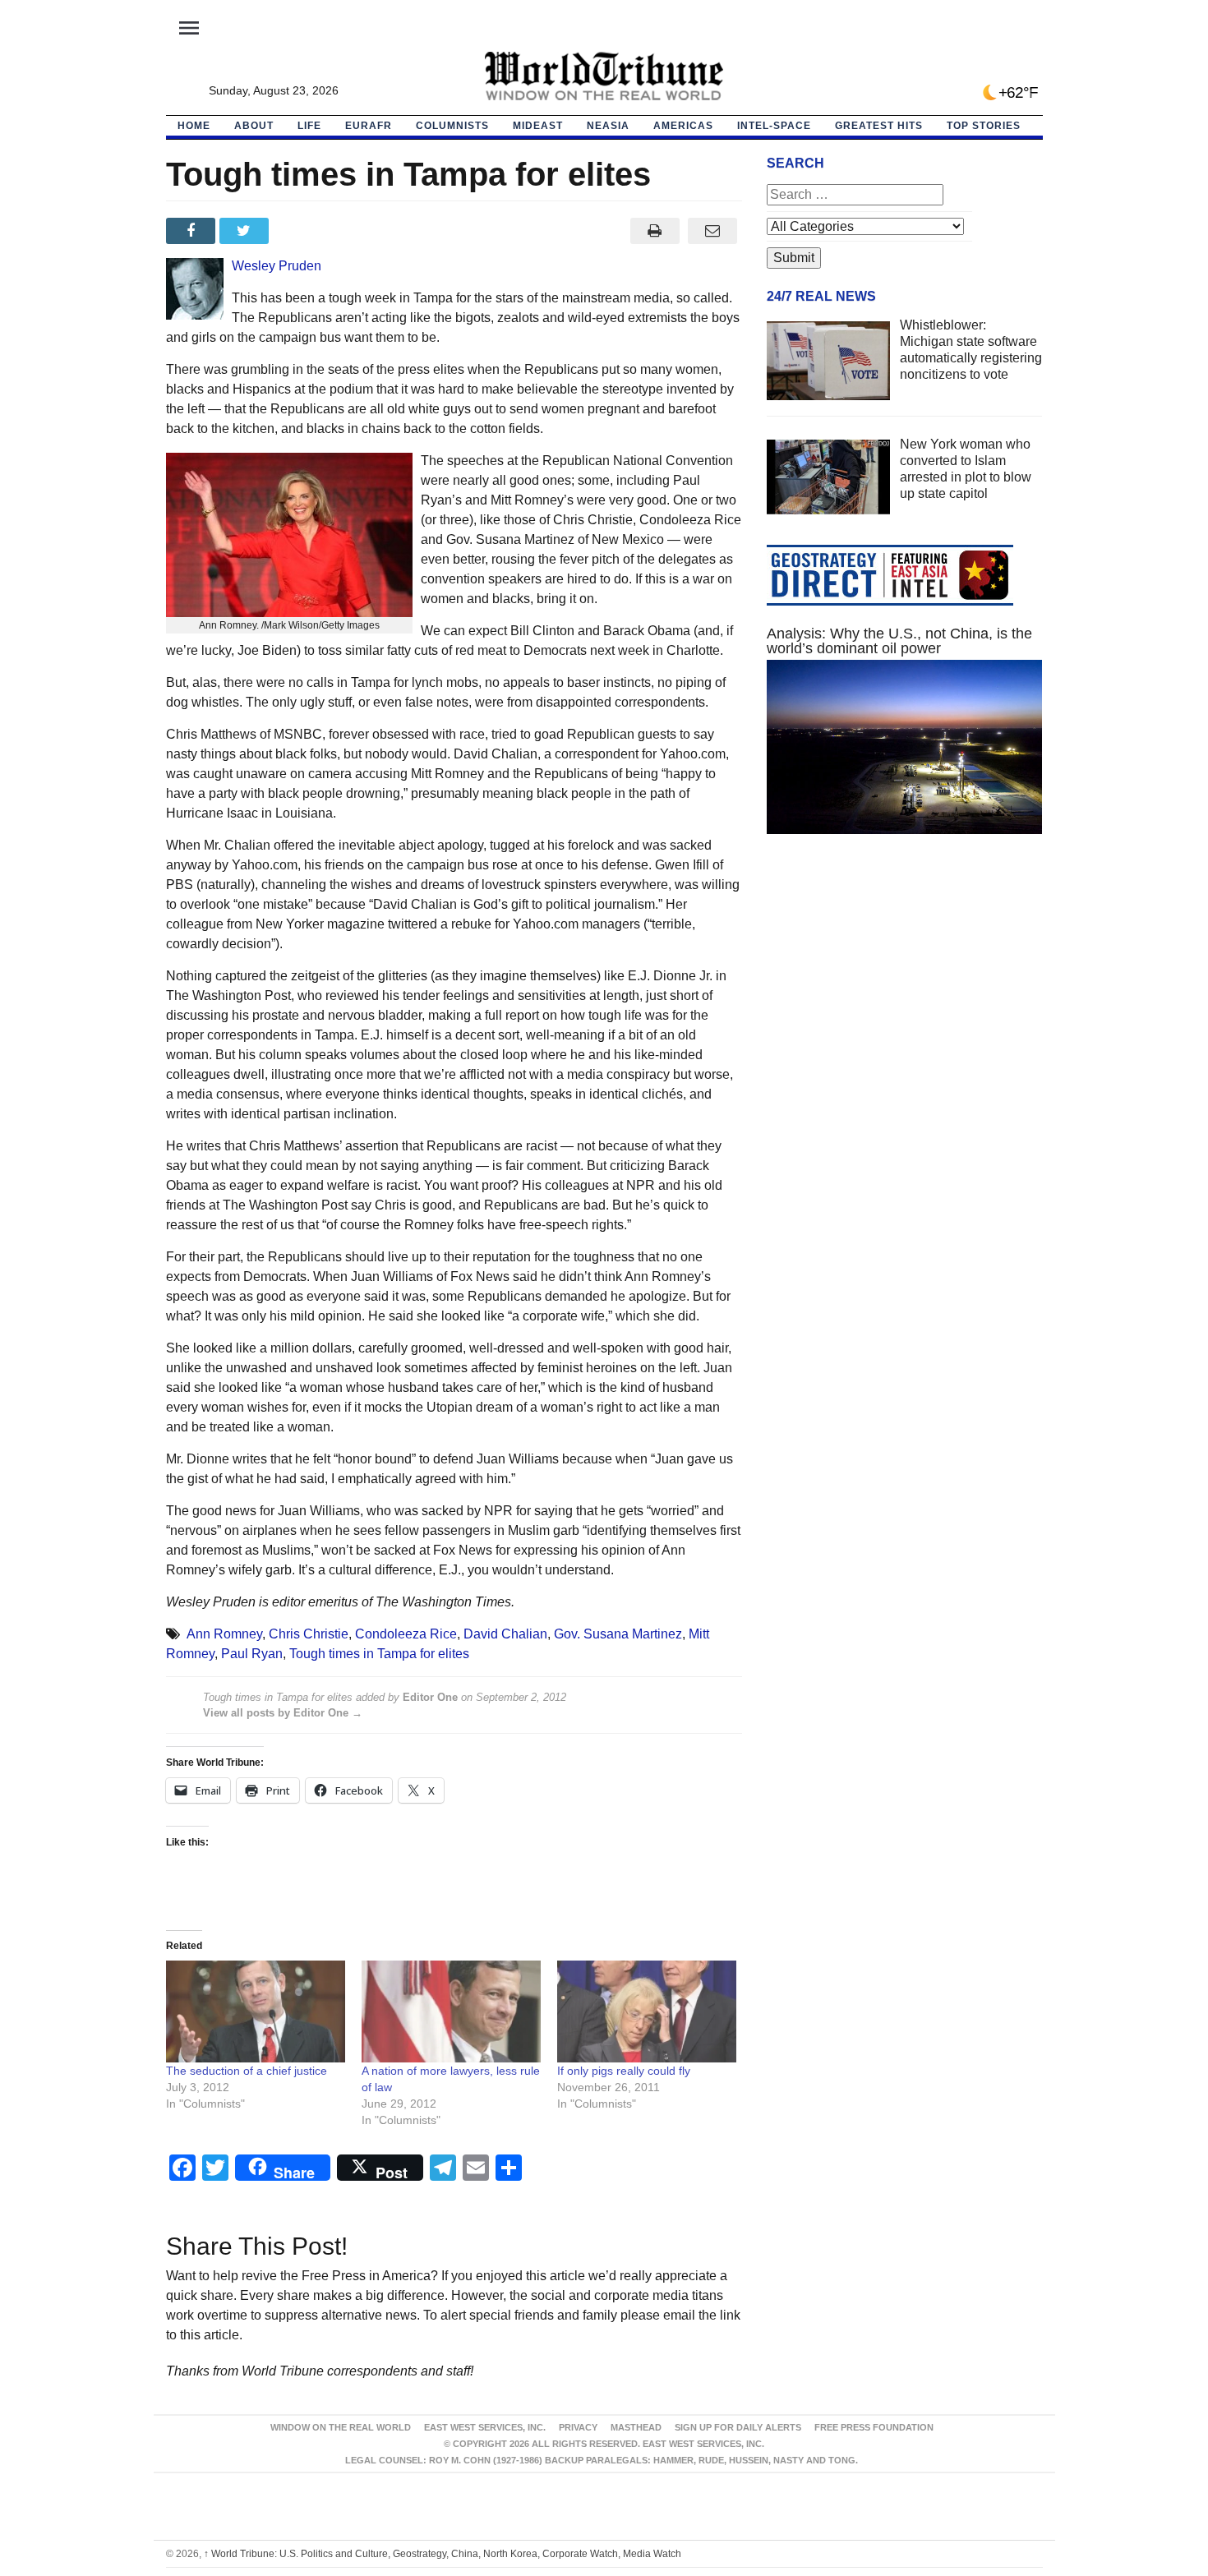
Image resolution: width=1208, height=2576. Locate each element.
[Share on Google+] (300, 231)
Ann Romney (224, 1634)
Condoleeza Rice (406, 1634)
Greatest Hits (879, 126)
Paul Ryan (252, 1654)
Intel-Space (774, 126)
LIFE (309, 126)
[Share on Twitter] (246, 231)
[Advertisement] (905, 1002)
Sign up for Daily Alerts (738, 2427)
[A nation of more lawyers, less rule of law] (451, 2012)
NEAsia (608, 126)
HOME (194, 126)
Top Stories (984, 126)
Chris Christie (309, 1634)
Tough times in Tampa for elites (379, 1654)
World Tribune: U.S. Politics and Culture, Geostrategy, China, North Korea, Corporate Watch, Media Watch (443, 2554)
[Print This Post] (655, 231)
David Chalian (505, 1634)
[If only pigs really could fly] (647, 2012)
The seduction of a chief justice (247, 2071)
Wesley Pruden (277, 266)
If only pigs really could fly (624, 2071)
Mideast (538, 126)
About (254, 126)
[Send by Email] (713, 231)
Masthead (636, 2427)
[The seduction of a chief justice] (256, 2012)
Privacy (578, 2427)
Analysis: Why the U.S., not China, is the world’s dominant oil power (899, 641)
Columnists (452, 126)
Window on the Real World (341, 2427)
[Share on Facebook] (193, 231)
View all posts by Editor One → (283, 1713)
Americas (683, 126)
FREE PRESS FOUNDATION (874, 2427)
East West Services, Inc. (485, 2427)
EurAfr (369, 126)
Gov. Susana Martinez (618, 1634)
